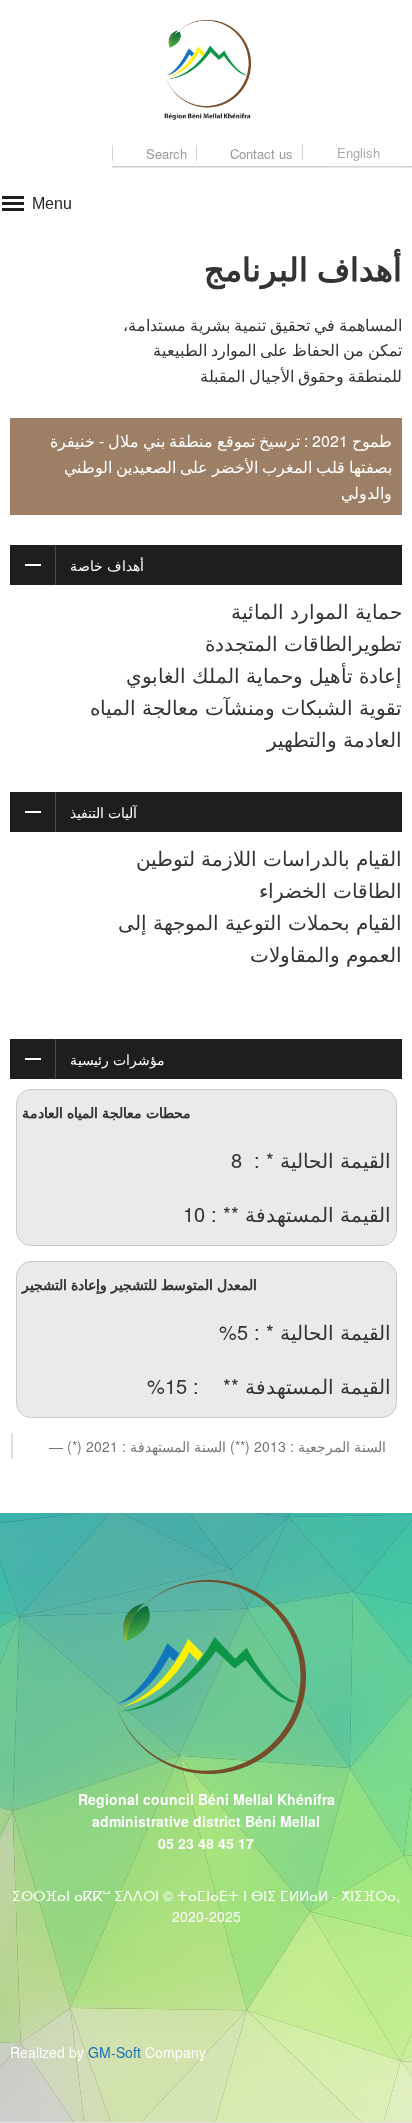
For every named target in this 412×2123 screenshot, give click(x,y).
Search (164, 153)
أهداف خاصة (107, 565)
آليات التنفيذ (103, 812)
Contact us (259, 153)
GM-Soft (114, 2052)
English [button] (358, 152)
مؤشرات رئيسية (117, 1059)
